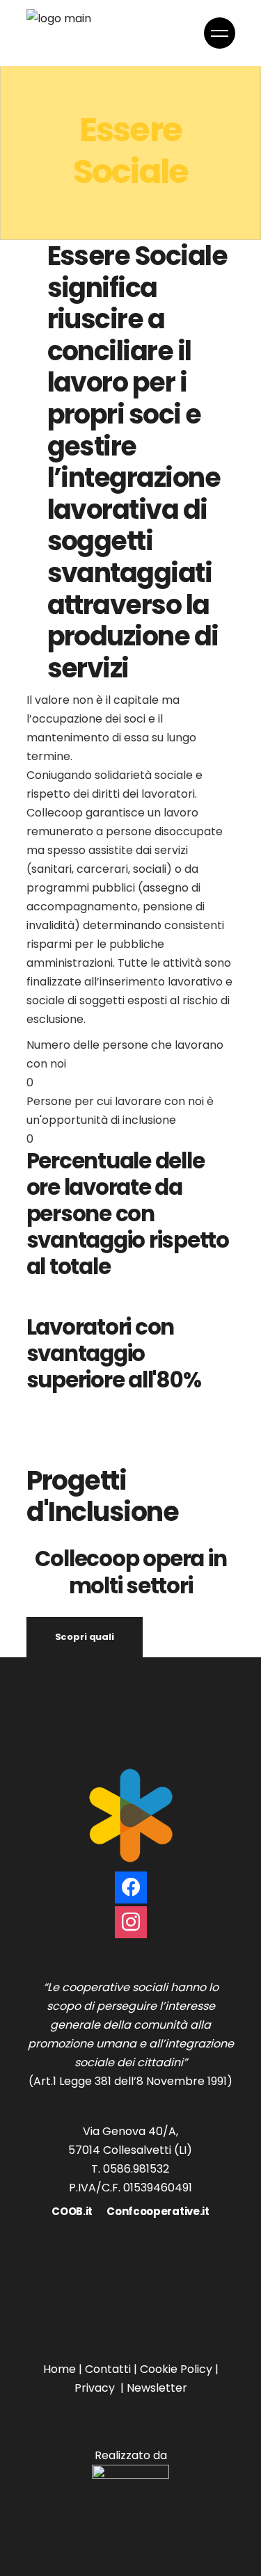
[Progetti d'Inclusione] (31, 1438)
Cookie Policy (176, 2369)
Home (60, 2369)
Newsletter (157, 2388)
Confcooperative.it (158, 2211)
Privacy (95, 2388)
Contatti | (112, 2369)
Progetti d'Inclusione (103, 1496)
